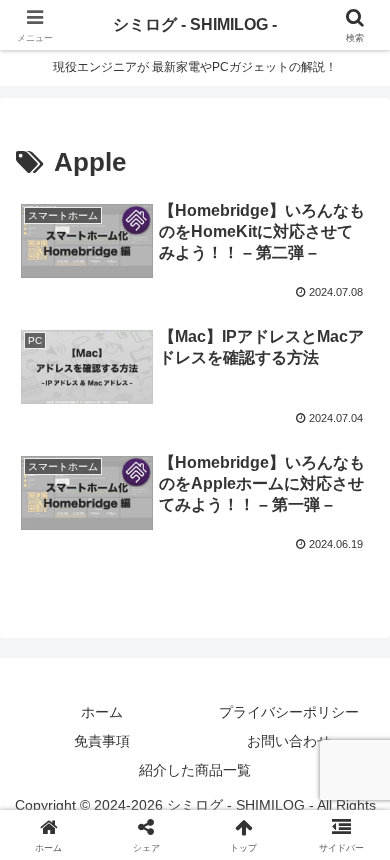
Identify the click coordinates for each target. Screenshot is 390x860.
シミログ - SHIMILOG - (195, 24)
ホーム (102, 712)
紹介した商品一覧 (195, 770)
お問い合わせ (289, 741)
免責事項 (102, 741)
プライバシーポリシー (289, 712)
